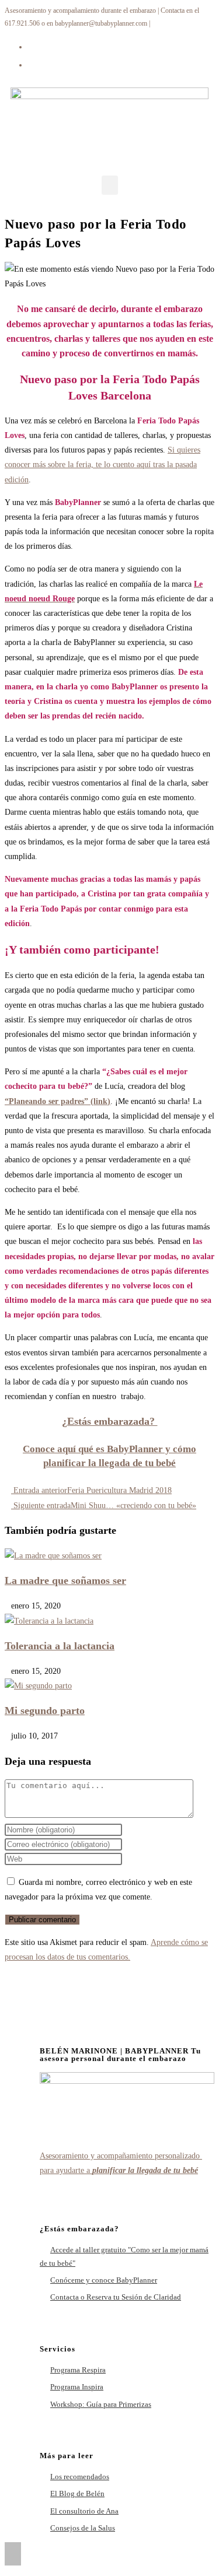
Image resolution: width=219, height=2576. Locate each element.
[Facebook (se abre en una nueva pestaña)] (32, 46)
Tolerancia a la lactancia (60, 1646)
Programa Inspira (77, 2387)
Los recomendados (80, 2477)
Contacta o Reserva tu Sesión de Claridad (116, 2297)
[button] (110, 185)
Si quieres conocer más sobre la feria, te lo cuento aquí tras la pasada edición (102, 465)
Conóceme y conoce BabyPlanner (104, 2280)
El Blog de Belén (77, 2493)
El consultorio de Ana (84, 2511)
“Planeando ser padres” (46, 1101)
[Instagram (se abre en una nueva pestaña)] (32, 64)
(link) (99, 1101)
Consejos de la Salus (83, 2528)
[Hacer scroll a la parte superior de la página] (13, 2554)
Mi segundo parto (45, 1711)
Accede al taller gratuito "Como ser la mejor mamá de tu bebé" (124, 2256)
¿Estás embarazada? (110, 1421)
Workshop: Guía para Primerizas (101, 2404)
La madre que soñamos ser (65, 1580)
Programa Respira (78, 2370)
